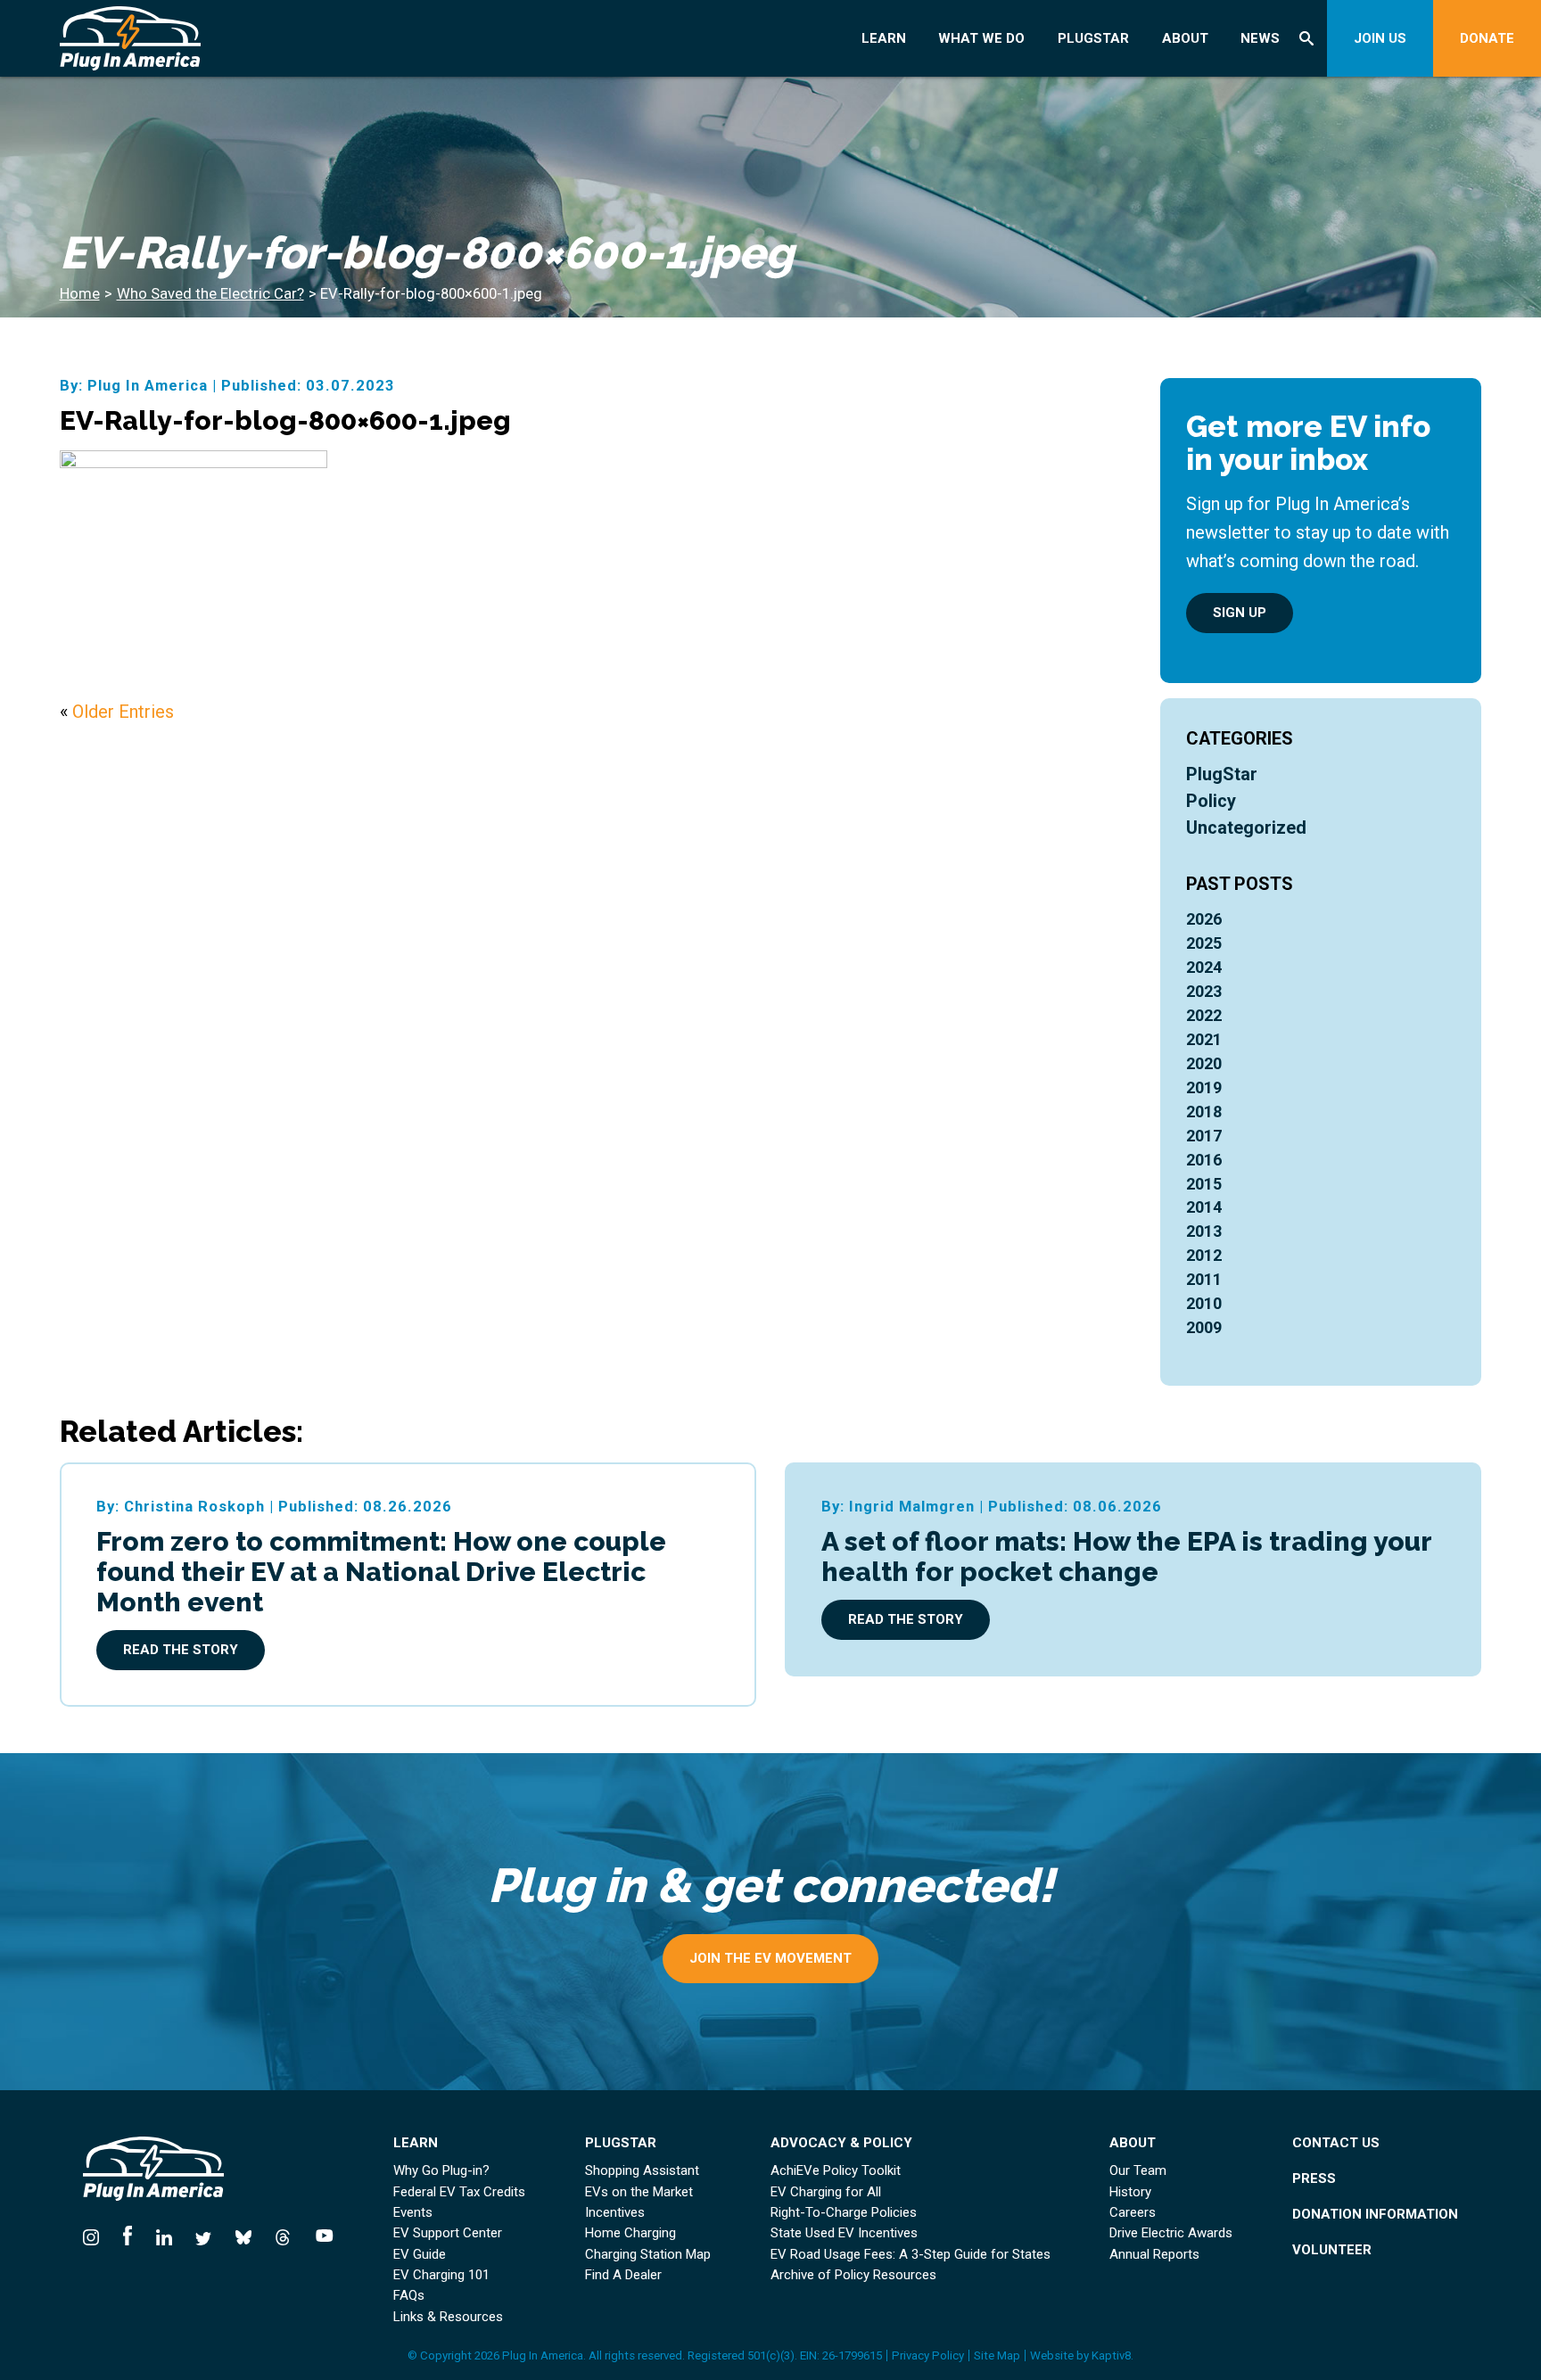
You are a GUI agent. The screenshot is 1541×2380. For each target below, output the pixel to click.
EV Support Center (448, 2233)
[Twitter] (204, 2235)
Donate (1487, 38)
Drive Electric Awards (1171, 2233)
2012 (1204, 1255)
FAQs (409, 2296)
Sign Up (1240, 613)
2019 (1204, 1087)
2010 (1204, 1303)
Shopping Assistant (642, 2171)
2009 (1204, 1327)
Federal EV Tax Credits (459, 2192)
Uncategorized (1246, 828)
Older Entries (123, 712)
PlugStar (1093, 38)
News (1260, 38)
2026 (1204, 919)
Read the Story (181, 1650)
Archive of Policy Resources (853, 2275)
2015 (1204, 1184)
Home (80, 294)
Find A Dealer (623, 2275)
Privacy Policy (928, 2355)
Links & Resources (448, 2317)
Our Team (1138, 2171)
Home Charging (630, 2233)
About (1185, 38)
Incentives (615, 2213)
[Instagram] (97, 2235)
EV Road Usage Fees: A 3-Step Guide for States (911, 2255)
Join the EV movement (770, 1958)
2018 (1204, 1112)
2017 (1204, 1136)
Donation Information (1375, 2215)
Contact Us (1336, 2143)
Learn (884, 38)
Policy (1211, 801)
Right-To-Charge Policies (844, 2213)
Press (1314, 2179)
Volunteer (1332, 2250)
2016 (1204, 1160)
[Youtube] (319, 2235)
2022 (1204, 1015)
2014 (1204, 1207)
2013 (1204, 1231)
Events (413, 2213)
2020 (1204, 1063)
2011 (1204, 1279)
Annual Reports (1154, 2255)
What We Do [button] (981, 38)
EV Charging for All (826, 2192)
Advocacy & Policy (841, 2143)
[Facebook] (128, 2235)
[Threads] (283, 2235)
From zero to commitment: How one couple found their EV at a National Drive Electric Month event (381, 1571)
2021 (1204, 1039)
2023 (1204, 991)
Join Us (1380, 38)
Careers (1133, 2213)
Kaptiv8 (1111, 2355)
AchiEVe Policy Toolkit (836, 2171)
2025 (1204, 943)
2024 (1204, 967)
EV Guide (420, 2255)
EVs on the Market (639, 2192)
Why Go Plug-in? (441, 2171)
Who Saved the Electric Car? (210, 294)
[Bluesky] (243, 2235)
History (1130, 2192)
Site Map (997, 2355)
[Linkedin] (164, 2235)
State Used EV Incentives (844, 2233)
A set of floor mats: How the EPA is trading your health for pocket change (1126, 1556)
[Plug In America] (185, 38)
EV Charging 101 (441, 2275)
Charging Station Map (648, 2255)
